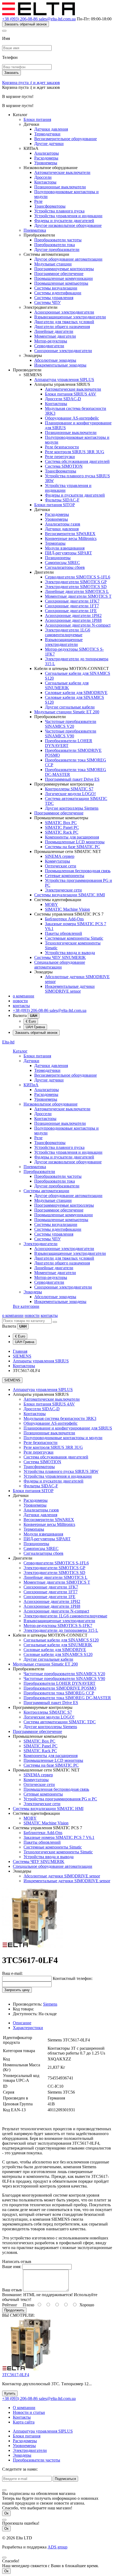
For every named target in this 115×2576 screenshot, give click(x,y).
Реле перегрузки (60, 457)
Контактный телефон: (73, 1978)
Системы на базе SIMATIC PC (72, 847)
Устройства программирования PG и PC (60, 1799)
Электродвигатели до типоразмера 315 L (61, 1630)
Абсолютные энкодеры (55, 360)
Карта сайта (24, 2422)
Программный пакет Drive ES (72, 779)
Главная (20, 1351)
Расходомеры (46, 158)
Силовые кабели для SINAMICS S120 (58, 1654)
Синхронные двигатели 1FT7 (72, 606)
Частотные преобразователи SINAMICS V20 (71, 724)
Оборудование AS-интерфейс (72, 418)
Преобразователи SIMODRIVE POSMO (60, 1688)
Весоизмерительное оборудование (66, 139)
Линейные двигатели (54, 331)
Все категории (26, 1306)
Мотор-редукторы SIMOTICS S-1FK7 (58, 1626)
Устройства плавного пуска (59, 211)
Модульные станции (53, 264)
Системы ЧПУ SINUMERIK (60, 957)
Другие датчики (49, 144)
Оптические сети (61, 866)
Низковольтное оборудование (51, 1104)
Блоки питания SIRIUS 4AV (71, 394)
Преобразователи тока (55, 245)
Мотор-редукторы (51, 341)
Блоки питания (37, 119)
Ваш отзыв (12, 2290)
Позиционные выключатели (60, 187)
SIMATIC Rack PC (62, 832)
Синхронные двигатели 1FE (71, 611)
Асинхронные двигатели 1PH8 (73, 620)
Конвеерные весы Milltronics (71, 538)
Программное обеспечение (59, 274)
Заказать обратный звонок (26, 24)
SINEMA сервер (60, 856)
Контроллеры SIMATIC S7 (69, 789)
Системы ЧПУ (47, 302)
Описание (22, 2023)
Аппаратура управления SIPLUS (64, 380)
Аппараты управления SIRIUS (41, 1361)
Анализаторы (47, 153)
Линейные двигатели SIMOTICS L (77, 591)
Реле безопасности (62, 447)
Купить (10, 2393)
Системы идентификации (58, 293)
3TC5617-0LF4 (16, 2375)
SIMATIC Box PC (61, 823)
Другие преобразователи (57, 249)
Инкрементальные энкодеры (60, 365)
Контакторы (45, 182)
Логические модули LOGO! (70, 794)
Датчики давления (51, 129)
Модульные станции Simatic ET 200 (67, 712)
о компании (24, 996)
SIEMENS (22, 1356)
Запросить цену (17, 1990)
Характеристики (28, 2028)
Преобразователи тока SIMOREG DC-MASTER (67, 1698)
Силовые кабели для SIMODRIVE (76, 693)
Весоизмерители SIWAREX (70, 534)
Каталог (20, 1051)
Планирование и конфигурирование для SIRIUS (68, 1428)
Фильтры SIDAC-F (62, 500)
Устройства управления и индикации (68, 216)
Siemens (50, 2004)
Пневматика (35, 230)
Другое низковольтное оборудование (68, 225)
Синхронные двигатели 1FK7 (72, 601)
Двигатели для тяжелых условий (64, 322)
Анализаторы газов (63, 524)
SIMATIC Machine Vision (67, 909)
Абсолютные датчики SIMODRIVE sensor (62, 1876)
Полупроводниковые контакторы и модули (63, 1438)
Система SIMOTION (64, 466)
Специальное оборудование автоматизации (60, 965)
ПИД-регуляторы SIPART (68, 553)
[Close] (4, 31)
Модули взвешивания (65, 548)
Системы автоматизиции (46, 1191)
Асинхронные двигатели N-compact (78, 625)
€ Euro (31, 1021)
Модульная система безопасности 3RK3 (60, 1418)
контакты (21, 1006)
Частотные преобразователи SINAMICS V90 (71, 733)
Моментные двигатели (55, 336)
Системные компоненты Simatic (74, 938)
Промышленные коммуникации (64, 278)
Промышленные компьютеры (61, 283)
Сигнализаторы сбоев (65, 567)
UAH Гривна (35, 1027)
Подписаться (65, 2479)
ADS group (57, 2547)
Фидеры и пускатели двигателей (64, 221)
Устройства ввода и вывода (70, 953)
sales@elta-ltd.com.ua (57, 19)
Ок (6, 2513)
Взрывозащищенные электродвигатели (70, 317)
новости (20, 1001)
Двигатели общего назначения (62, 327)
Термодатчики (47, 134)
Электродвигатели (41, 1244)
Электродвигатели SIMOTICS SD (76, 587)
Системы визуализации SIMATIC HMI (70, 895)
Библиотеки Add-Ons (64, 919)
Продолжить (14, 2310)
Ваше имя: (12, 2267)
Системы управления (54, 298)
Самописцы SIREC (62, 563)
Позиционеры (58, 558)
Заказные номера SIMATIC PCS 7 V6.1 (59, 1837)
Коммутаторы (57, 861)
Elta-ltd (8, 1042)
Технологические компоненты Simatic (58, 1852)
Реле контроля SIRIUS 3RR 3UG (75, 452)
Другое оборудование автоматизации (68, 259)
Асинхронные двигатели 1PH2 (73, 616)
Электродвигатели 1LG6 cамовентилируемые (68, 632)
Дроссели (43, 177)
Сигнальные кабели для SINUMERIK (67, 685)
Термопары (55, 543)
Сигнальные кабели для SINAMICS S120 (61, 1640)
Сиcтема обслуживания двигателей (77, 461)
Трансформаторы (50, 206)
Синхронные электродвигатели (63, 351)
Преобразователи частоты (58, 240)
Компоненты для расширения (72, 837)
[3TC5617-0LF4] (33, 1947)
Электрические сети (63, 890)
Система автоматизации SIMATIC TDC (60, 1722)
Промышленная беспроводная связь (78, 871)
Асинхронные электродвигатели (64, 312)
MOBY (51, 904)
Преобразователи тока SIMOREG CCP (59, 1693)
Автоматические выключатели (62, 172)
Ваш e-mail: (12, 1973)
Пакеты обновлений (64, 933)
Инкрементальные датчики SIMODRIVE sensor (70, 989)
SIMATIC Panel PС (62, 827)
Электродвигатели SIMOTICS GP (76, 582)
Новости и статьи (29, 2412)
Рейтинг (10, 2305)
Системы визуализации (56, 288)
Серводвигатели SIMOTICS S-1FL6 (78, 577)
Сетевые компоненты (65, 876)
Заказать (11, 73)
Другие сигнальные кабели (70, 707)
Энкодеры (33, 1292)
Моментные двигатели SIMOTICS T (78, 596)
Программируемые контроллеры (64, 269)
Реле (38, 201)
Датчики (31, 1061)
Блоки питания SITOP (55, 505)
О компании (24, 2408)
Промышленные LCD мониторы (75, 842)
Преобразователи (39, 1171)
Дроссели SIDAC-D (63, 399)
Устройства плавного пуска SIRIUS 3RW (61, 1471)
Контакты (22, 2417)
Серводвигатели (49, 346)
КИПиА (31, 1085)
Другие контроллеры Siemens (72, 808)
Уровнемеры (46, 163)
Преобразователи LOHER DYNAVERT (60, 1683)
